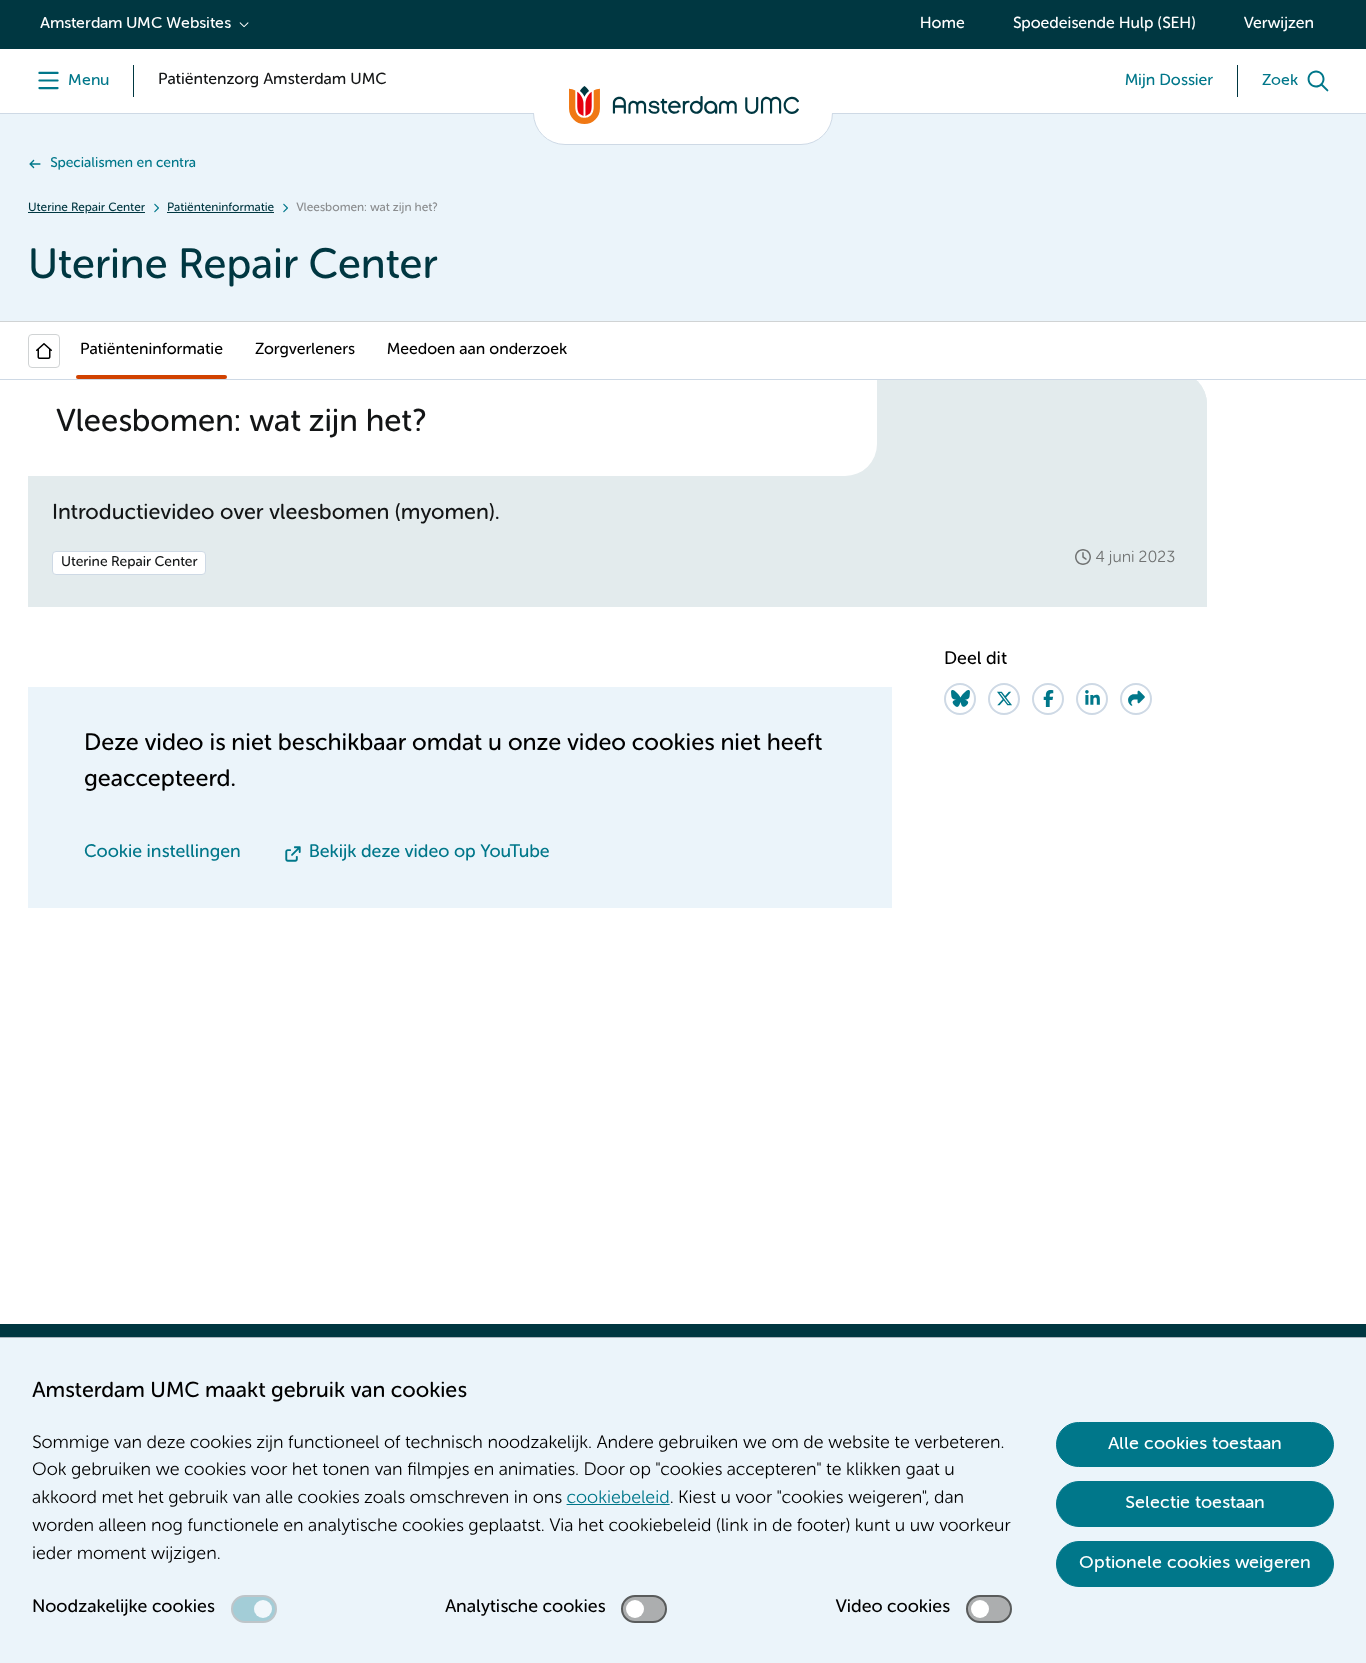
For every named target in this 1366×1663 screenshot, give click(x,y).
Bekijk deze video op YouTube (429, 853)
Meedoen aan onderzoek (477, 350)
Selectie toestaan (1195, 1503)
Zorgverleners (305, 350)
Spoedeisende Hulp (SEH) (1104, 24)
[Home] (44, 351)
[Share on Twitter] (1004, 699)
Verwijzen (1279, 24)
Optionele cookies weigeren (1195, 1563)
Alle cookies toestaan (1195, 1444)
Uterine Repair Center (86, 208)
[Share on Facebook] (1048, 699)
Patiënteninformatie (220, 208)
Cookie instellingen (162, 853)
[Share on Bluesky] (960, 699)
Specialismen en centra (123, 164)
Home (942, 24)
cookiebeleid (618, 1499)
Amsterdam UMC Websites (135, 24)
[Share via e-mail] (1136, 699)
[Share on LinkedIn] (1092, 699)
